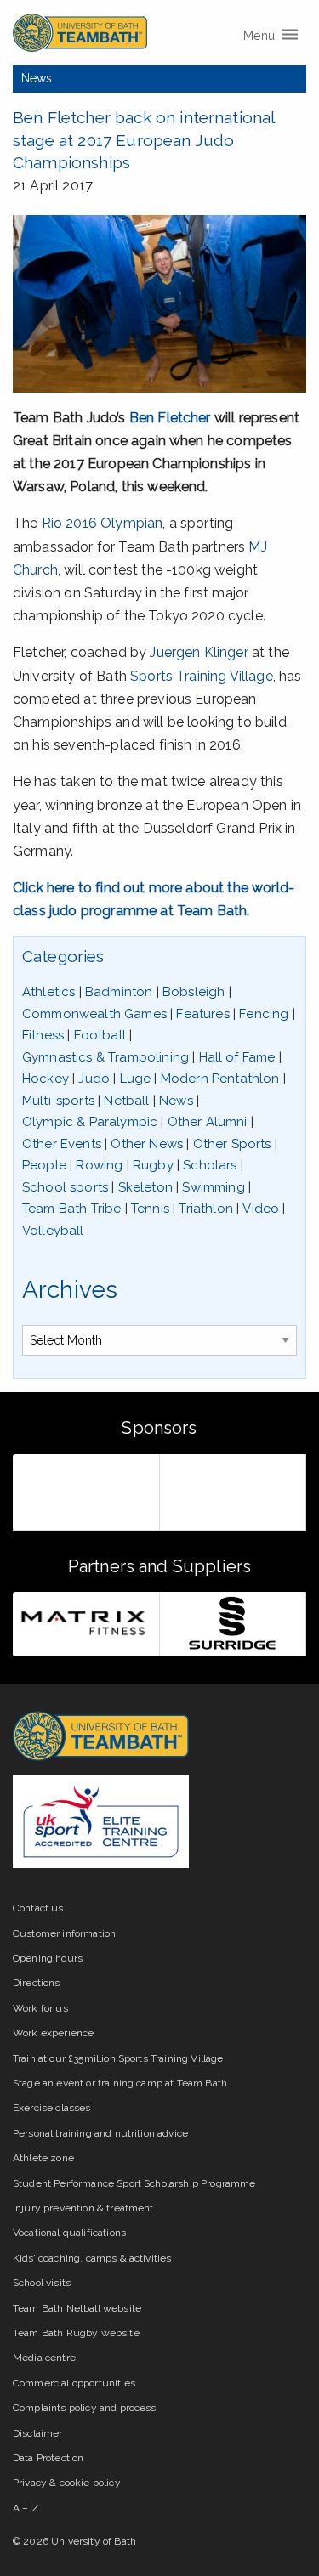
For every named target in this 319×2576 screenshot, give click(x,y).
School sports (65, 1187)
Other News (147, 1144)
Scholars (210, 1165)
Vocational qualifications (69, 2233)
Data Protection (48, 2458)
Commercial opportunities (74, 2383)
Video (261, 1209)
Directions (37, 1983)
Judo (94, 1079)
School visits (42, 2283)
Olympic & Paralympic (90, 1122)
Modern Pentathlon (220, 1079)
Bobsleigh (194, 992)
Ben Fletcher (170, 418)
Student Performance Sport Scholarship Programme (134, 2183)
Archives (70, 1290)
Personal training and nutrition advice (100, 2133)
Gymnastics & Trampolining (105, 1057)
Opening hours (48, 1958)
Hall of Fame (237, 1057)
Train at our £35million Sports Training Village (118, 2058)
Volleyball (53, 1231)
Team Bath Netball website (77, 2308)
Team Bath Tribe (71, 1209)
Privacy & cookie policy (67, 2483)
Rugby (153, 1165)
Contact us (38, 1908)
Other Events (62, 1144)
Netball (126, 1101)
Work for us (40, 2008)
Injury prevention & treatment (83, 2208)
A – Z (26, 2508)
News (37, 78)
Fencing (264, 1014)
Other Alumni (208, 1122)
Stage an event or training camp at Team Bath (120, 2083)
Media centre (44, 2358)
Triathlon (205, 1209)
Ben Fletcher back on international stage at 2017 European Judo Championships (143, 140)
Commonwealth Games (94, 1014)
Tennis (150, 1209)
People (44, 1165)
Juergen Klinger (199, 652)
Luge (136, 1079)
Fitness (43, 1035)
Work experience (53, 2033)
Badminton (119, 992)
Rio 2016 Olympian (103, 523)
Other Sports (232, 1144)
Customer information (64, 1933)
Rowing (99, 1165)
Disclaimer (38, 2433)
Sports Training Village (202, 676)
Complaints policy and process (85, 2408)
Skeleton (145, 1187)
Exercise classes (52, 2108)
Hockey (46, 1079)
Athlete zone (43, 2158)
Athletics (48, 992)
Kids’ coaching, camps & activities (92, 2258)
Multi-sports (58, 1101)
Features (202, 1014)
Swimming (213, 1187)
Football (100, 1035)
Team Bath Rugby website (76, 2333)
